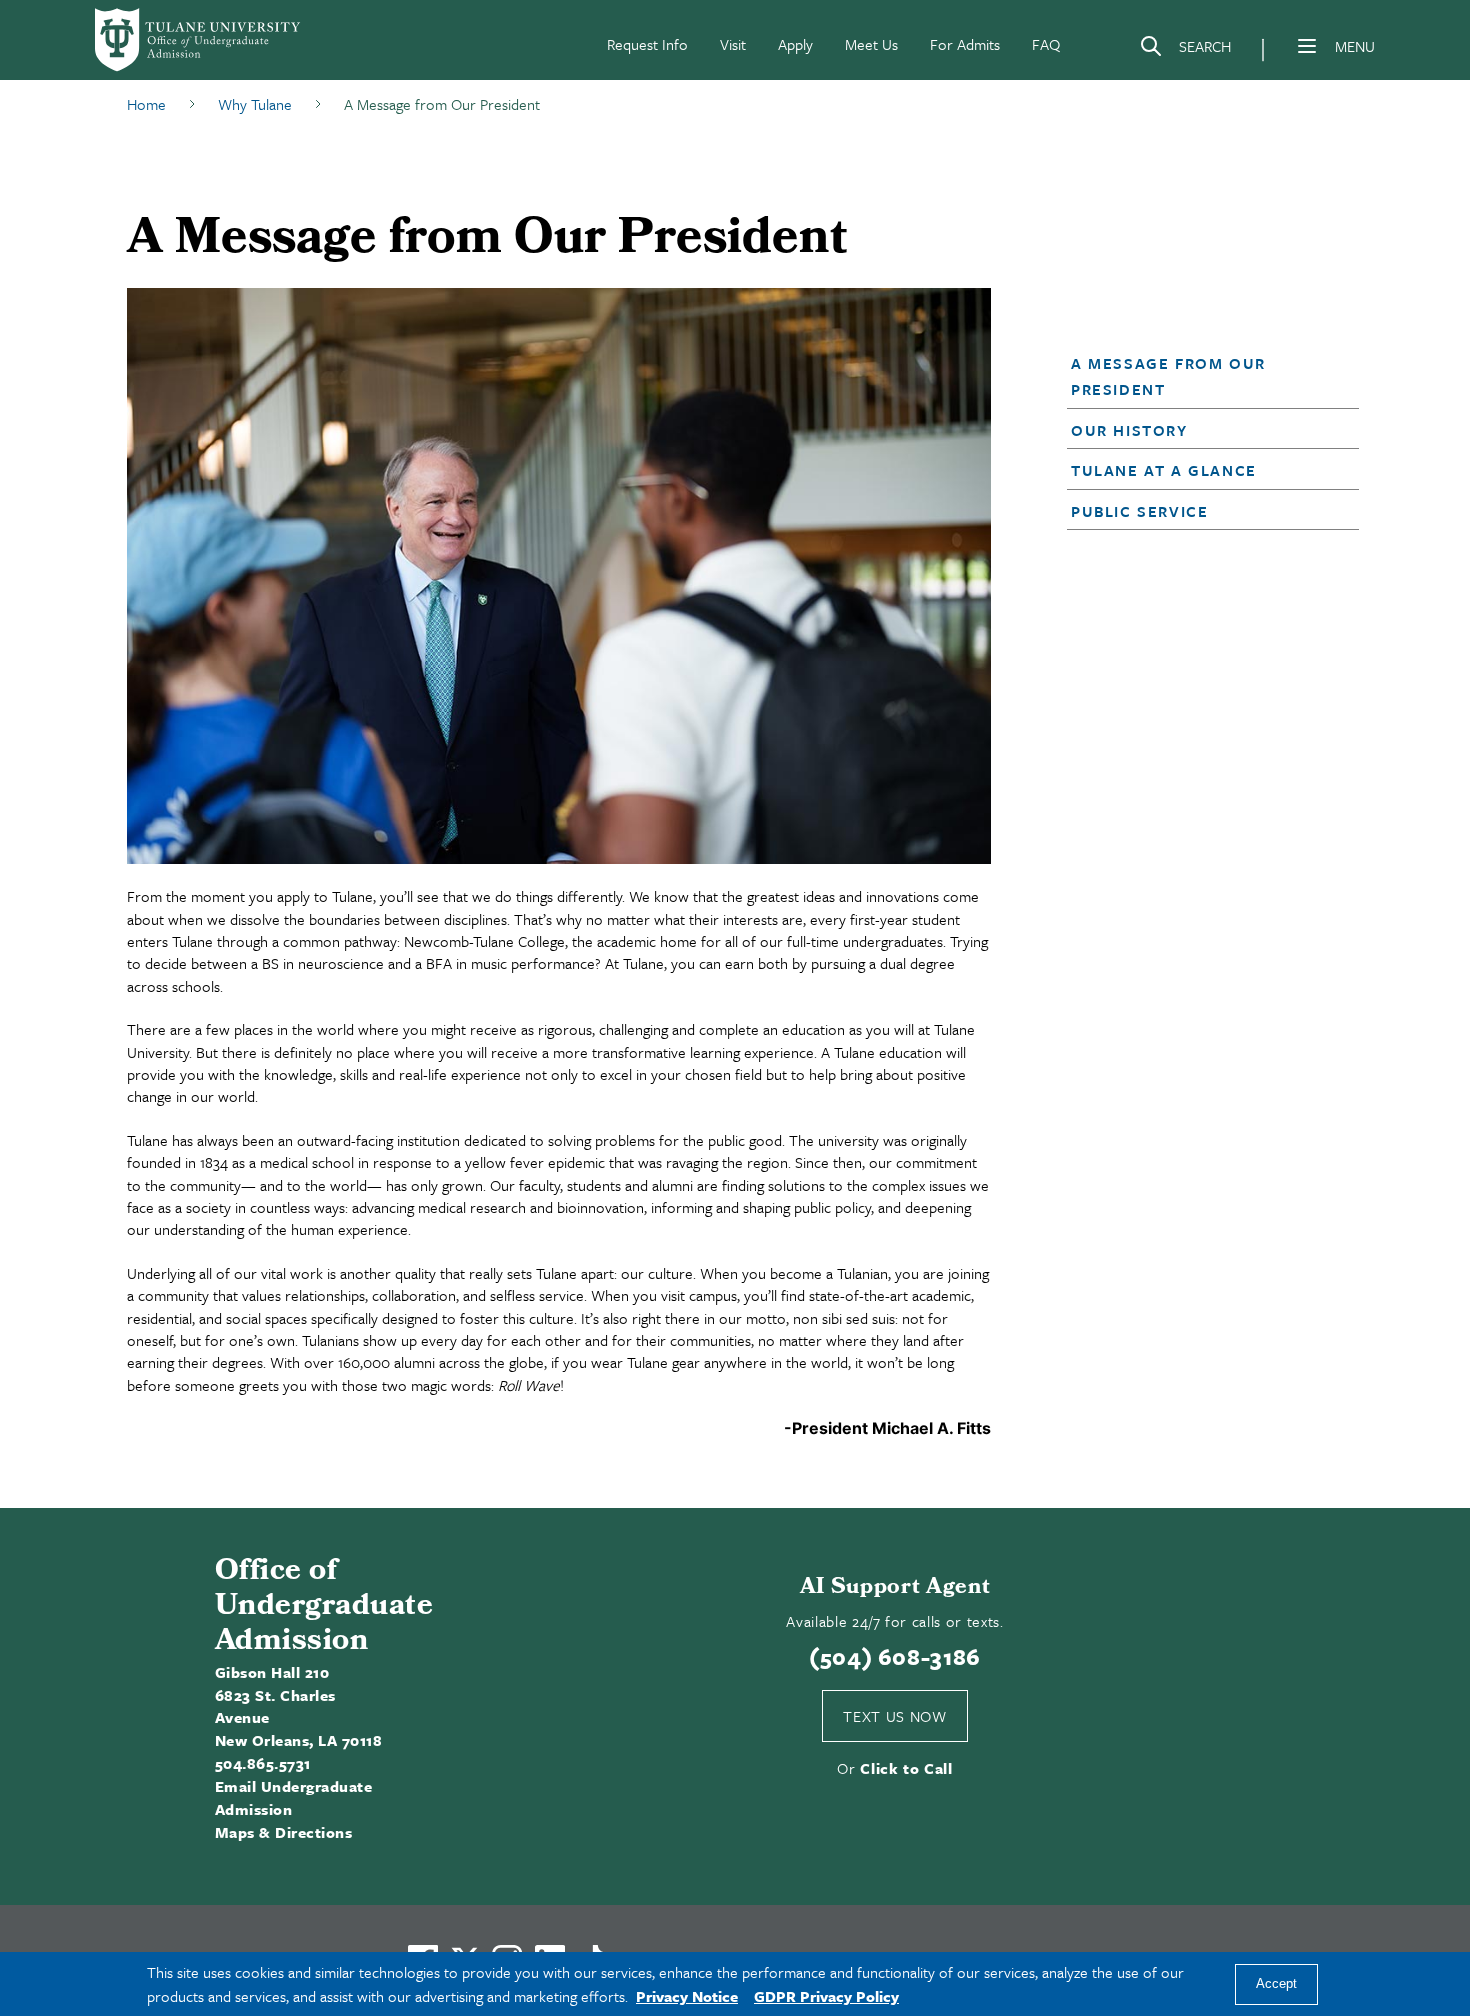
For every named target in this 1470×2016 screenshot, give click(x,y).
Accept (1276, 1984)
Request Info (647, 44)
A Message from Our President (1168, 376)
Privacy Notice (687, 1996)
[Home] (199, 40)
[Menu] (1307, 46)
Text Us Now (894, 1716)
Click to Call (906, 1768)
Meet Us (871, 44)
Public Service (1139, 511)
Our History (1129, 430)
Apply (795, 44)
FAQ (1046, 44)
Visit (733, 44)
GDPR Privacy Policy (826, 1996)
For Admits (965, 44)
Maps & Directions (283, 1832)
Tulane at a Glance (1164, 470)
